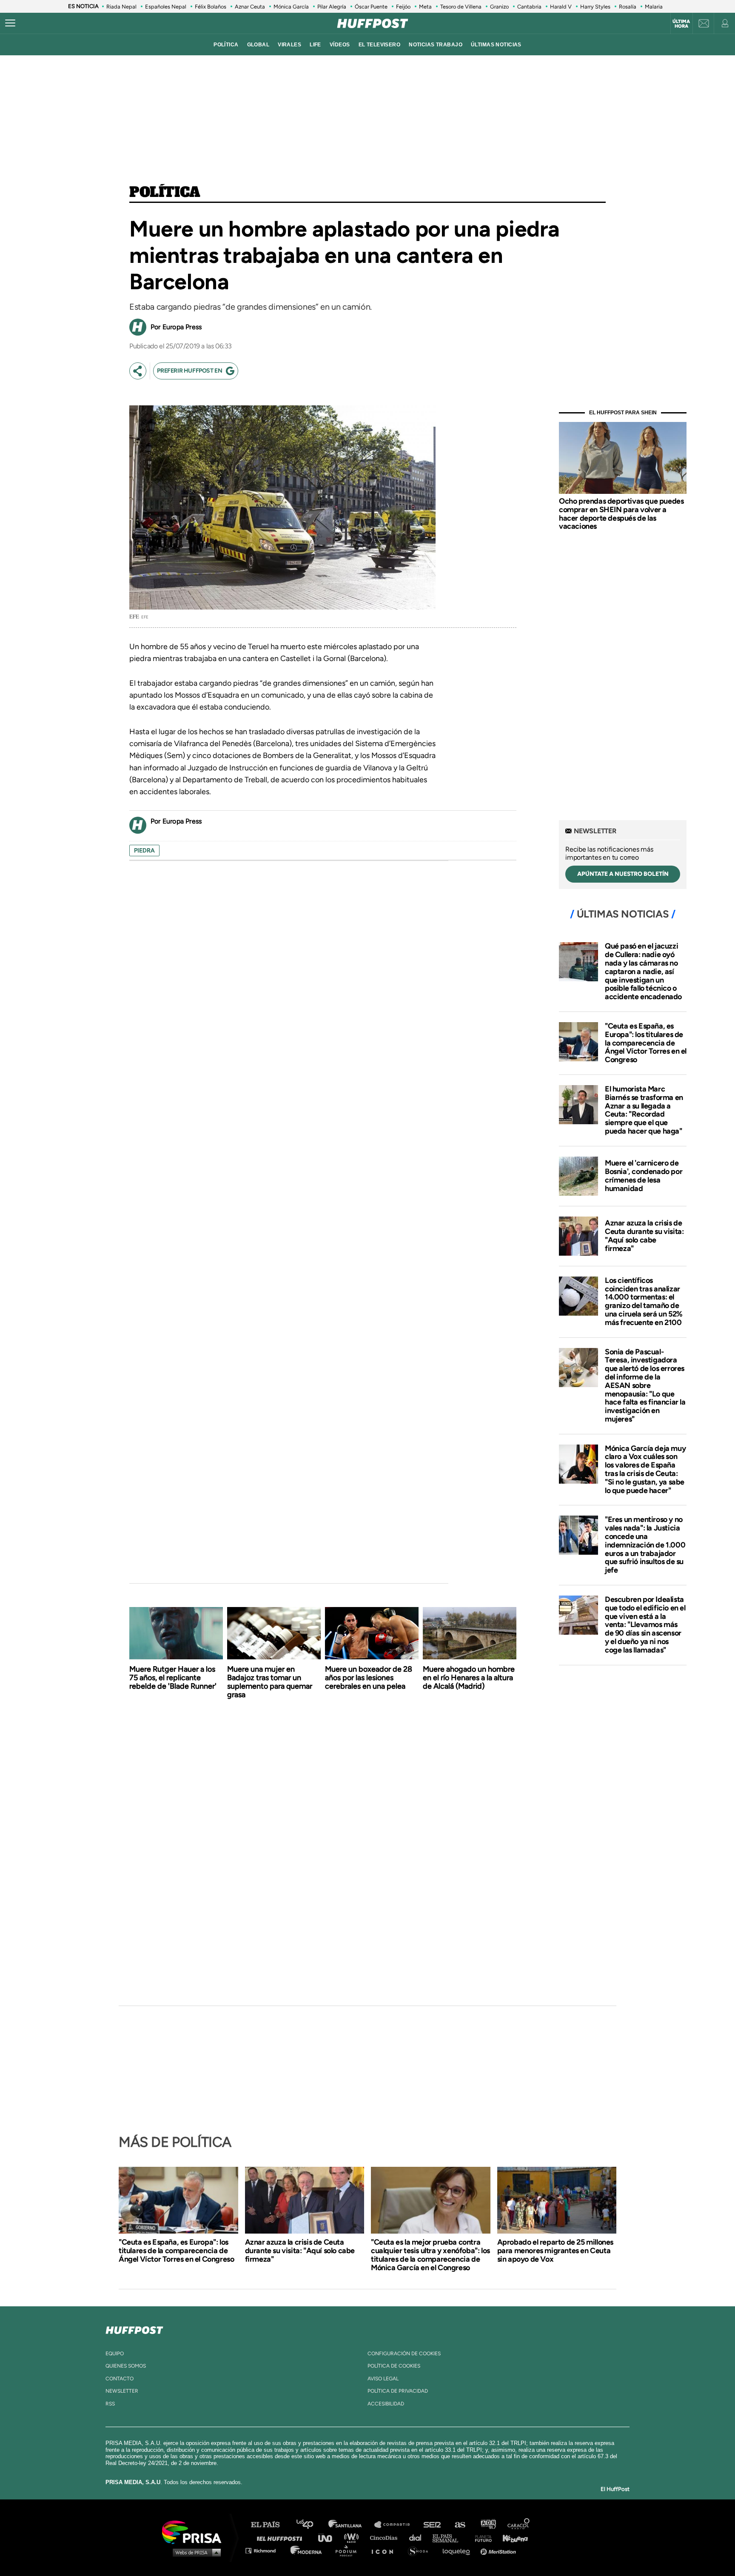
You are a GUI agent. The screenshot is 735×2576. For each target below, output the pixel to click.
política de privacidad (398, 2391)
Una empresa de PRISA (195, 2532)
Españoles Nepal (166, 7)
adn (488, 2525)
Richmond (265, 2550)
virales (289, 45)
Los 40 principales (311, 2525)
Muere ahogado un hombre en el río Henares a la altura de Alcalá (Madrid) (469, 1678)
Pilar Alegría (332, 7)
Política (165, 193)
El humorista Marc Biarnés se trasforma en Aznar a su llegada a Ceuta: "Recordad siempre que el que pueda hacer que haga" (644, 1110)
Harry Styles (595, 7)
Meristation (499, 2550)
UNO (329, 2538)
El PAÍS (270, 2525)
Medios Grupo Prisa (195, 2552)
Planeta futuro (481, 2538)
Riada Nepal (121, 7)
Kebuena (511, 2538)
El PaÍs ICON (385, 2550)
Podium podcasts (349, 2550)
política (226, 45)
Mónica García (291, 7)
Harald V (561, 7)
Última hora (681, 24)
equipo (115, 2354)
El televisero (380, 45)
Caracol (519, 2525)
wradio (353, 2538)
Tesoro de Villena (461, 7)
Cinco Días (386, 2538)
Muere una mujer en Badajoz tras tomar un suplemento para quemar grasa (270, 1682)
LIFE (315, 45)
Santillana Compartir (396, 2525)
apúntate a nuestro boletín (623, 874)
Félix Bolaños (211, 7)
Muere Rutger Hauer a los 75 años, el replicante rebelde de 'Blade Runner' (173, 1678)
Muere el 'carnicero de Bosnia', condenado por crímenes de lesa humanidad (644, 1175)
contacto (120, 2379)
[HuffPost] (134, 2328)
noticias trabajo (436, 45)
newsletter (122, 2391)
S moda (421, 2550)
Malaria (654, 7)
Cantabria (529, 7)
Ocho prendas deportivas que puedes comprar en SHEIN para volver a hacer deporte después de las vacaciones (621, 514)
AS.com (460, 2525)
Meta (425, 7)
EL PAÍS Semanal (449, 2538)
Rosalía (628, 7)
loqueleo (459, 2550)
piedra (144, 851)
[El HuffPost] (373, 23)
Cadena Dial (418, 2538)
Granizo (499, 7)
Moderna (307, 2550)
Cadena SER (433, 2525)
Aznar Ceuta (250, 7)
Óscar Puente (371, 7)
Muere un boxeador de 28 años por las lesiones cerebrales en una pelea (369, 1678)
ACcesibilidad (386, 2404)
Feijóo (403, 7)
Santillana (351, 2525)
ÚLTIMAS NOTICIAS (496, 45)
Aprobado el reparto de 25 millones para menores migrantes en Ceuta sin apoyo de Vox (555, 2251)
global (258, 45)
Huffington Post (282, 2538)
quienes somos (126, 2366)
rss (110, 2404)
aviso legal (383, 2379)
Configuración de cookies (404, 2354)
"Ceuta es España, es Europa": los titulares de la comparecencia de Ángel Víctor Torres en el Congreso (646, 1043)
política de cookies (394, 2366)
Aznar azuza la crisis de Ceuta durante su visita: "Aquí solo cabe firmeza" (644, 1235)
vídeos (340, 45)
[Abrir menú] (10, 23)
